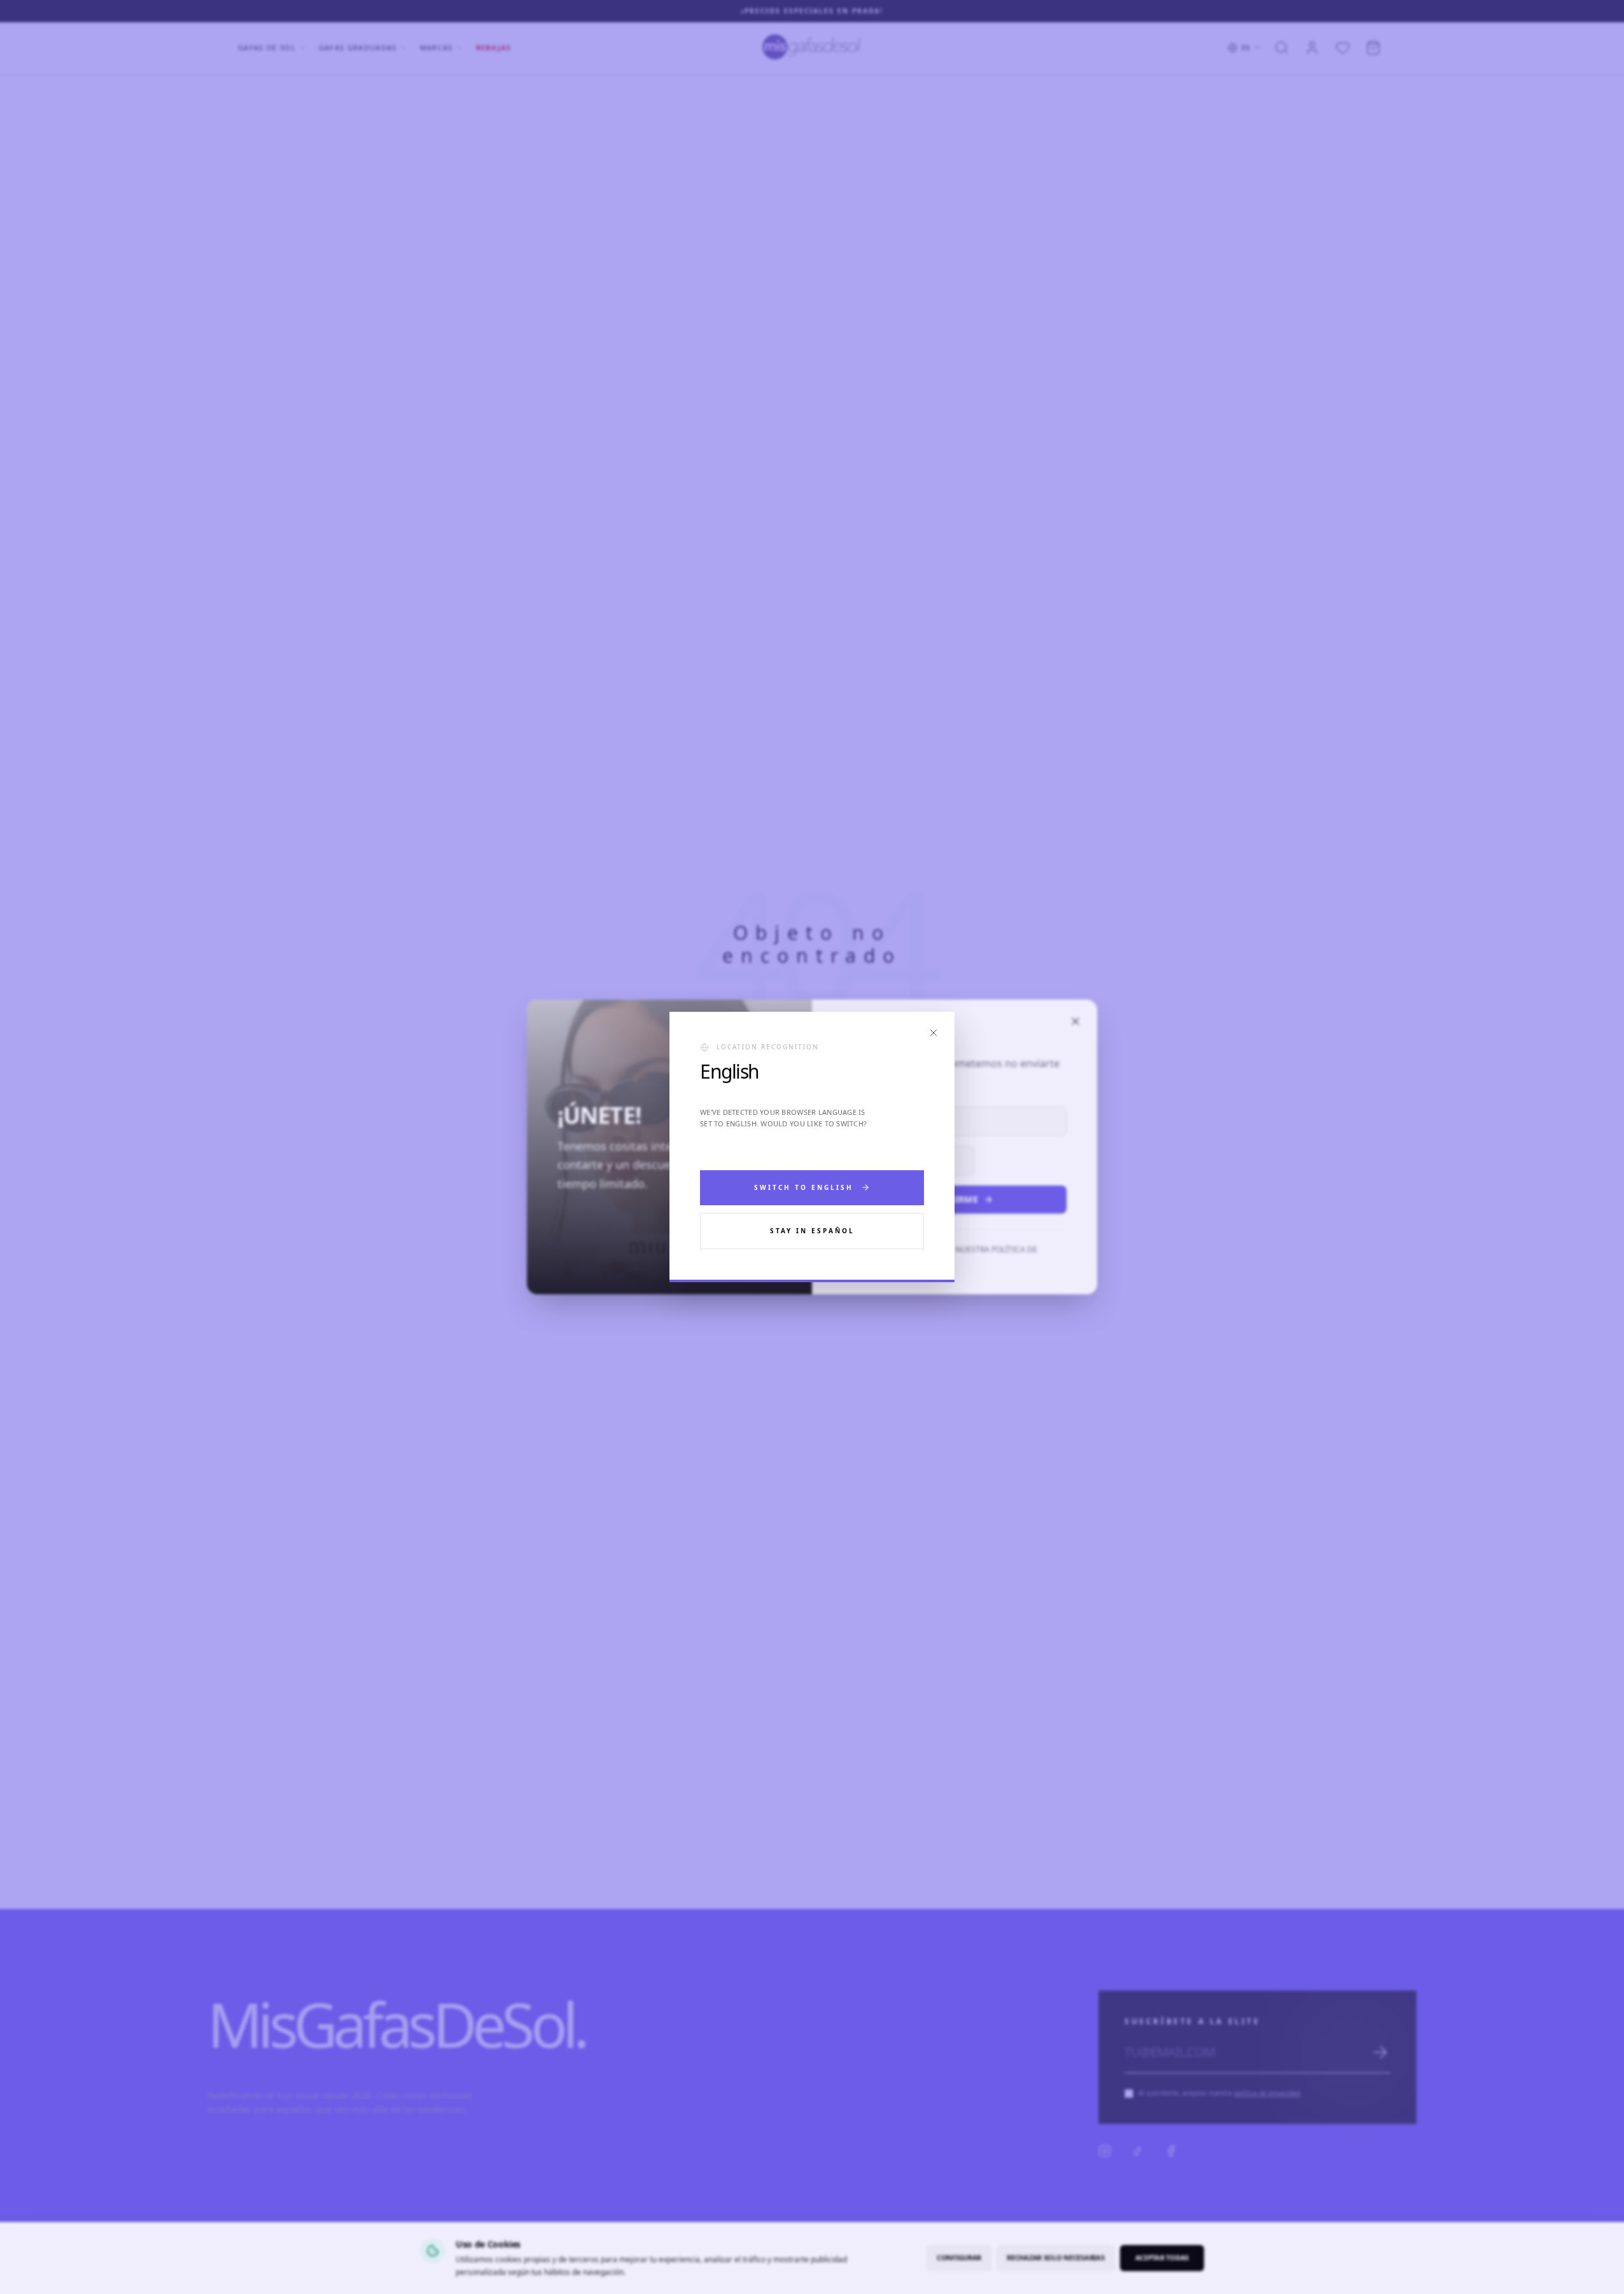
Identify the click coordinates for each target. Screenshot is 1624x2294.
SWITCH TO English (804, 1187)
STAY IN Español (812, 1231)
